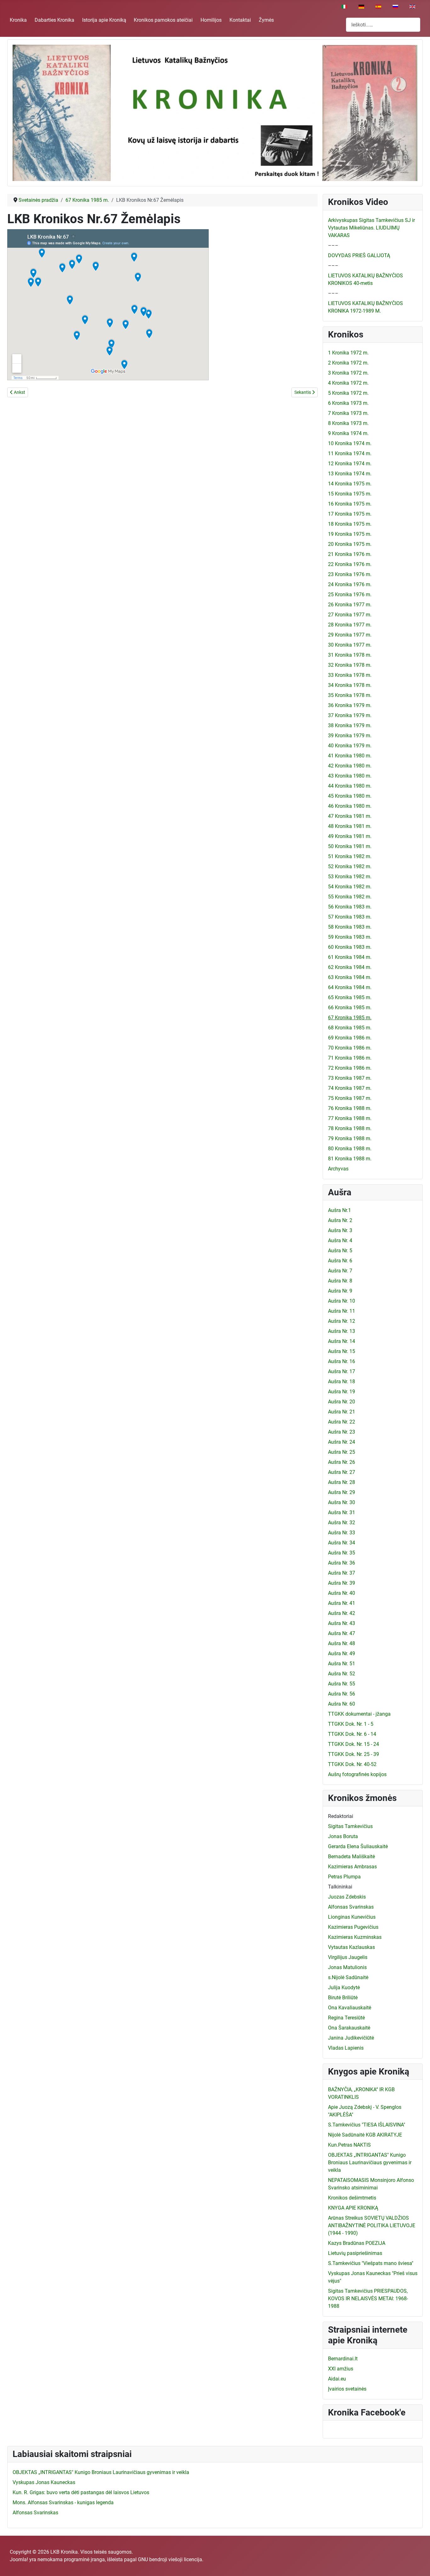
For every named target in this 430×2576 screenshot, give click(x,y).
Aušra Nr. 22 (342, 1422)
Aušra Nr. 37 (342, 1573)
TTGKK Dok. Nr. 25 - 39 (354, 1754)
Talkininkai (340, 1887)
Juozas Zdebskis (347, 1897)
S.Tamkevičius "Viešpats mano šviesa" (371, 2263)
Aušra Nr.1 (339, 1210)
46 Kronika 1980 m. (350, 806)
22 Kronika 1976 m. (350, 564)
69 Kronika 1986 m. (350, 1038)
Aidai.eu (337, 2379)
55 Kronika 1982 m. (350, 897)
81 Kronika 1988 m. (350, 1159)
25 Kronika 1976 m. (350, 594)
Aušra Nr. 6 (340, 1261)
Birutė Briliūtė (343, 1998)
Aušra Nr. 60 (342, 1704)
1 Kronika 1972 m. (348, 353)
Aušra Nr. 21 (342, 1412)
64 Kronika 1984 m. (350, 987)
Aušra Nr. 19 (342, 1392)
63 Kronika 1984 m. (350, 977)
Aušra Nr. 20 (342, 1402)
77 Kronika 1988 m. (350, 1118)
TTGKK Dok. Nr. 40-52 (352, 1764)
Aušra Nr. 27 (342, 1472)
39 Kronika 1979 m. (350, 736)
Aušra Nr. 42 (342, 1613)
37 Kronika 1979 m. (350, 715)
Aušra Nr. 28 (342, 1482)
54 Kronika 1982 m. (350, 887)
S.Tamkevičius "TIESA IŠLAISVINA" (367, 2125)
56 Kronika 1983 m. (350, 907)
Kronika (18, 20)
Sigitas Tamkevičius (350, 1826)
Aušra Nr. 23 (342, 1432)
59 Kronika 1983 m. (350, 937)
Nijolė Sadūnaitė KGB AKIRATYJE (365, 2135)
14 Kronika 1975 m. (350, 484)
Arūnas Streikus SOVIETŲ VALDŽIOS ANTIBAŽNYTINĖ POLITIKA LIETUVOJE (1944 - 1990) (372, 2225)
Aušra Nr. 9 (340, 1291)
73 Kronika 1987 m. (350, 1078)
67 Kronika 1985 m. (350, 1018)
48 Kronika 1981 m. (350, 826)
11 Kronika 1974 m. (350, 453)
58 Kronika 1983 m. (350, 927)
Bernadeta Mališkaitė (351, 1857)
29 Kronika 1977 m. (350, 635)
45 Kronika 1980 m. (350, 796)
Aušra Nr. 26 (342, 1462)
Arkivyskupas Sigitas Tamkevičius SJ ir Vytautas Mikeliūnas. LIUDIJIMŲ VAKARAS (371, 228)
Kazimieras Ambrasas (352, 1867)
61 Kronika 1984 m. (350, 957)
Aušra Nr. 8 (340, 1281)
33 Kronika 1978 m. (350, 675)
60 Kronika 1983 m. (350, 947)
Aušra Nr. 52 (342, 1674)
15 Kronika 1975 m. (350, 494)
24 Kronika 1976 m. (350, 584)
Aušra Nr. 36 (342, 1563)
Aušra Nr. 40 (342, 1593)
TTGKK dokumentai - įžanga (359, 1714)
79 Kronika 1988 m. (350, 1138)
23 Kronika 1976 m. (350, 574)
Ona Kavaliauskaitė (350, 2008)
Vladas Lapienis (346, 2048)
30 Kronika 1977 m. (350, 645)
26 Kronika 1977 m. (350, 605)
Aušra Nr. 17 (342, 1371)
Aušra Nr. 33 (342, 1533)
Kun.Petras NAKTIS (349, 2145)
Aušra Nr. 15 (342, 1351)
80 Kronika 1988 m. (350, 1149)
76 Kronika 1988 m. (350, 1108)
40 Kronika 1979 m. (350, 746)
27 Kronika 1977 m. (350, 615)
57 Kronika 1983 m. (350, 917)
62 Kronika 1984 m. (350, 967)
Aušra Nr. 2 (340, 1220)
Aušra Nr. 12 (342, 1321)
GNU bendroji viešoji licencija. (171, 2559)
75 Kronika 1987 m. (350, 1098)
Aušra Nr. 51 (342, 1664)
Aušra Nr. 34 (342, 1543)
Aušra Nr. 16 (342, 1361)
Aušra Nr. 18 (342, 1381)
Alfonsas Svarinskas (351, 1907)
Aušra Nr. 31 (342, 1512)
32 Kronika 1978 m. (350, 665)
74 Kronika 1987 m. (350, 1088)
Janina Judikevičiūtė (351, 2038)
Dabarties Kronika (54, 20)
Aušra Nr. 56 (342, 1694)
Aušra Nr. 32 (342, 1523)
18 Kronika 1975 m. (350, 524)
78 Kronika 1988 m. (350, 1128)
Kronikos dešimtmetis (352, 2198)
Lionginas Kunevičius (352, 1917)
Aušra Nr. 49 (342, 1653)
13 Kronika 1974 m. (350, 474)
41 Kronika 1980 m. (350, 756)
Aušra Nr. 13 (342, 1331)
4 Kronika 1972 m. (348, 383)
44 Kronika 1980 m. (350, 786)
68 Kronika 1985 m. (350, 1028)
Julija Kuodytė (344, 1987)
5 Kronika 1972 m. (348, 393)
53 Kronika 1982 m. (350, 877)
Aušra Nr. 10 (342, 1301)
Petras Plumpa (344, 1877)
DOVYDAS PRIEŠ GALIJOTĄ (359, 255)
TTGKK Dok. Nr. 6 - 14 (352, 1734)
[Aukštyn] (419, 2564)
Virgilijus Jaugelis (348, 1957)
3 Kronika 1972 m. (348, 373)
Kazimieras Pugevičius (353, 1927)
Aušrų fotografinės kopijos (357, 1774)
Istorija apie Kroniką (104, 20)
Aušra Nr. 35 (342, 1553)
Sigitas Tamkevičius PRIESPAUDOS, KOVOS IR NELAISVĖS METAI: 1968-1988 (368, 2299)
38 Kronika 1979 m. (350, 725)
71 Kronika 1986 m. (350, 1058)
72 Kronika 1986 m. (350, 1068)
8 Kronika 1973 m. (348, 423)
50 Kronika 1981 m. (350, 846)
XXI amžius (341, 2369)
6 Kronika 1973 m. (348, 403)
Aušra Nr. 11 (342, 1311)
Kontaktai (240, 20)
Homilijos (211, 20)
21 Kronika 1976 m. (350, 554)
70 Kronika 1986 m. (350, 1048)
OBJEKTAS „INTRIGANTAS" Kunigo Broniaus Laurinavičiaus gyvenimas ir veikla (370, 2163)
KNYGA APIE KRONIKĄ (353, 2208)
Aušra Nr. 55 (342, 1684)
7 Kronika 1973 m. (348, 413)
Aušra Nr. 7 (340, 1271)
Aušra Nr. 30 (342, 1502)
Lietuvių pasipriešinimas (355, 2253)
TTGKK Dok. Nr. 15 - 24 (354, 1744)
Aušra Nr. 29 (342, 1492)
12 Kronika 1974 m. (350, 464)
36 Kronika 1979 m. (350, 705)
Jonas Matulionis (347, 1967)
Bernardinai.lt (343, 2359)
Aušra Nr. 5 (340, 1251)
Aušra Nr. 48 (342, 1643)
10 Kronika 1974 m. (350, 443)
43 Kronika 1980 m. (350, 776)
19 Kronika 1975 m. (350, 534)
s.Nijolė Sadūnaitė (348, 1977)
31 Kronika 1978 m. (350, 655)
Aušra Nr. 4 (340, 1240)
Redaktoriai (341, 1816)
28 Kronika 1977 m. (350, 625)
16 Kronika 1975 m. (350, 504)
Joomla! (19, 2559)
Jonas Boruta (343, 1836)
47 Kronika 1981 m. (350, 816)
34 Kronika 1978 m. (350, 685)
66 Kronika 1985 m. (350, 1008)
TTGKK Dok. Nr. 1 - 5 (351, 1724)
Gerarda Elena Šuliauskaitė (358, 1846)
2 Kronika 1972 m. (348, 363)
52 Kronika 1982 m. (350, 866)
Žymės (266, 20)
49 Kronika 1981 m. (350, 836)
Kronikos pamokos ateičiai (163, 20)
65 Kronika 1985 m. (350, 997)
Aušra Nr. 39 (342, 1583)
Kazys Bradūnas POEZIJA (357, 2243)
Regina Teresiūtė (346, 2018)
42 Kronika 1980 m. (350, 766)
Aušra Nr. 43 (342, 1623)
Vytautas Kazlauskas (351, 1947)
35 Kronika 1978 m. (350, 695)
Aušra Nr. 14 (342, 1341)
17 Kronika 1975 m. (350, 514)
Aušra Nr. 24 (342, 1442)
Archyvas (338, 1169)
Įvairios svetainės (347, 2389)
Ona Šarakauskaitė (349, 2028)
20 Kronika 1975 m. (350, 544)
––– (333, 245)
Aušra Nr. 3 (340, 1230)
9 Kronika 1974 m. (348, 433)
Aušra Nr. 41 (342, 1603)
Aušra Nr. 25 (342, 1452)
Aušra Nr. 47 (342, 1633)
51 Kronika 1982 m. (350, 856)
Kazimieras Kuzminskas (355, 1937)
